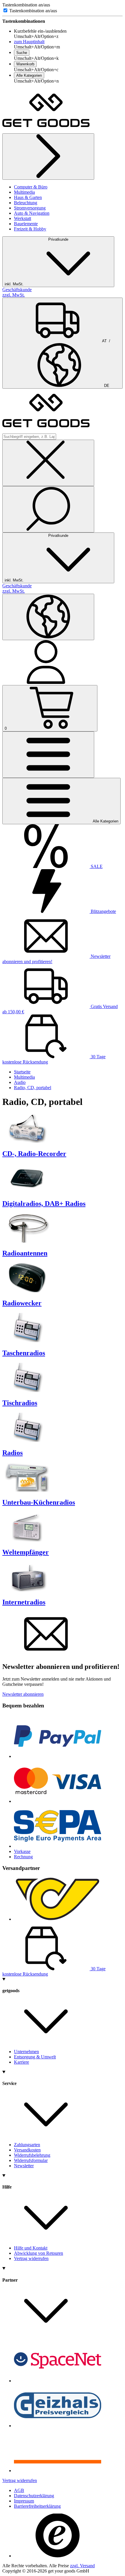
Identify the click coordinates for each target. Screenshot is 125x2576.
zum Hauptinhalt (29, 42)
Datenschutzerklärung (34, 2496)
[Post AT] (58, 1919)
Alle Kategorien (29, 75)
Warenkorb (25, 64)
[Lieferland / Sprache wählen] (48, 617)
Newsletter (24, 2166)
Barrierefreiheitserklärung (37, 2506)
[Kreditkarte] (58, 1801)
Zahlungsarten (27, 2145)
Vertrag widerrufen (31, 2258)
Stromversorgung (30, 208)
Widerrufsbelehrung (32, 2155)
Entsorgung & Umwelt (35, 2057)
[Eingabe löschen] (48, 463)
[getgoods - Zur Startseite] (46, 131)
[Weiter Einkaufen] (48, 157)
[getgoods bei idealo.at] (58, 2471)
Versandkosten (27, 2150)
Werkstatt (23, 218)
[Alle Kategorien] (48, 755)
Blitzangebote (103, 911)
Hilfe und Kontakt (31, 2248)
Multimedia (24, 192)
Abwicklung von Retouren (39, 2253)
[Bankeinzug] (58, 1846)
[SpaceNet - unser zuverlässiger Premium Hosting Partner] (58, 2381)
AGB (19, 2490)
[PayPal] (58, 1756)
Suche (22, 53)
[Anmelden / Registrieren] (46, 682)
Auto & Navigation (32, 213)
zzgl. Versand (82, 2566)
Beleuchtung (26, 203)
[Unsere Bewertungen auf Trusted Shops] (58, 2556)
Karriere (22, 2062)
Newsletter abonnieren (23, 1694)
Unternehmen (26, 2052)
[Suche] (48, 509)
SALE (96, 866)
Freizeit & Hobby (30, 229)
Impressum (24, 2501)
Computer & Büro (31, 187)
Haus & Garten (28, 197)
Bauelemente (26, 224)
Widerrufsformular (31, 2160)
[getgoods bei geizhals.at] (58, 2426)
